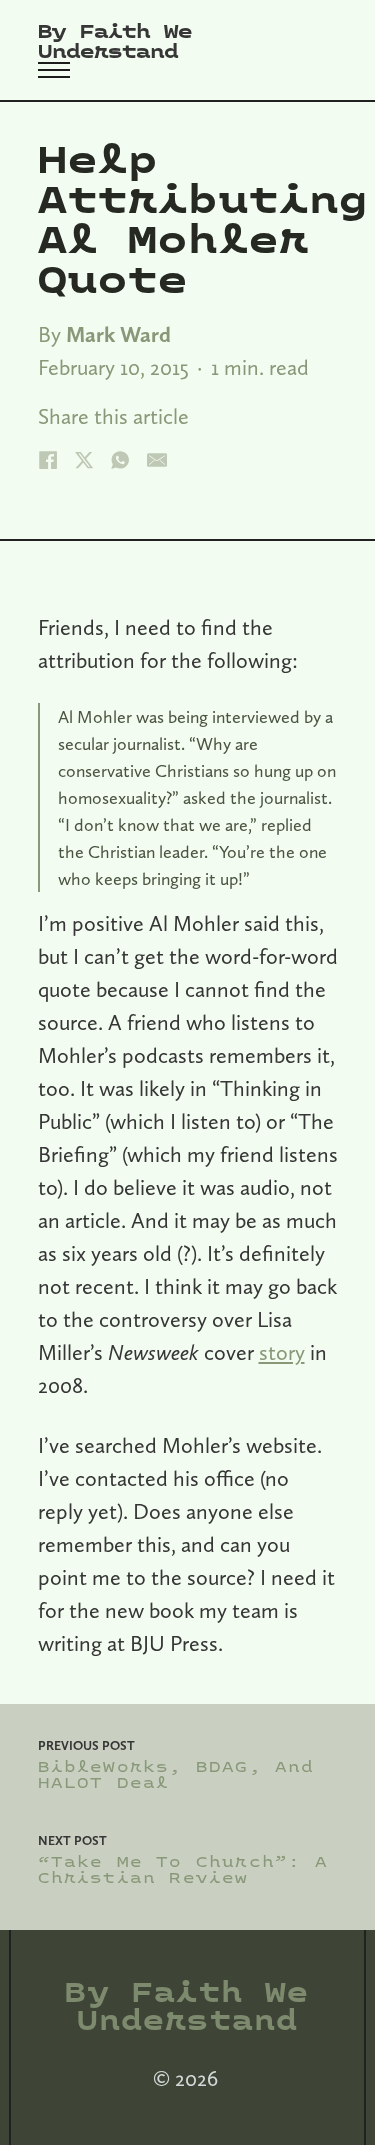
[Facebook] (48, 460)
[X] (84, 460)
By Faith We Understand (115, 42)
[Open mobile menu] (54, 70)
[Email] (157, 460)
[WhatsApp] (120, 460)
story (282, 1352)
